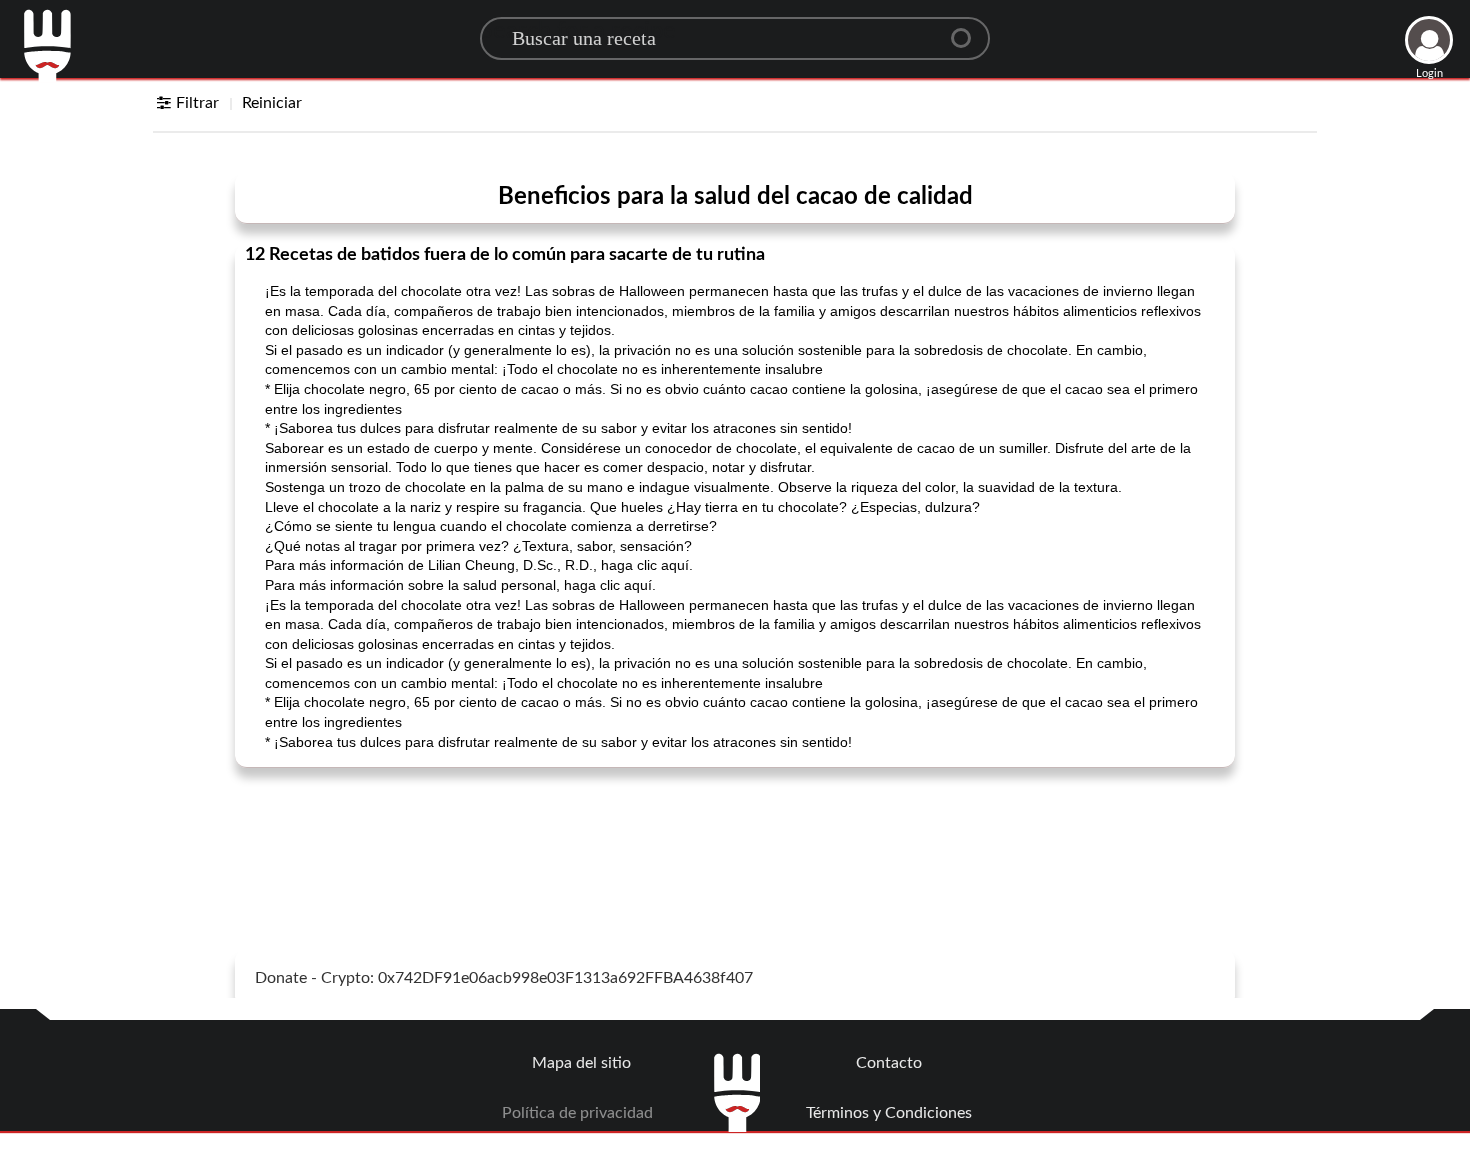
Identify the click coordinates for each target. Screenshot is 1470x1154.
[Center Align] (968, 30)
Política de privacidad (577, 1113)
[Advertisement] (735, 833)
